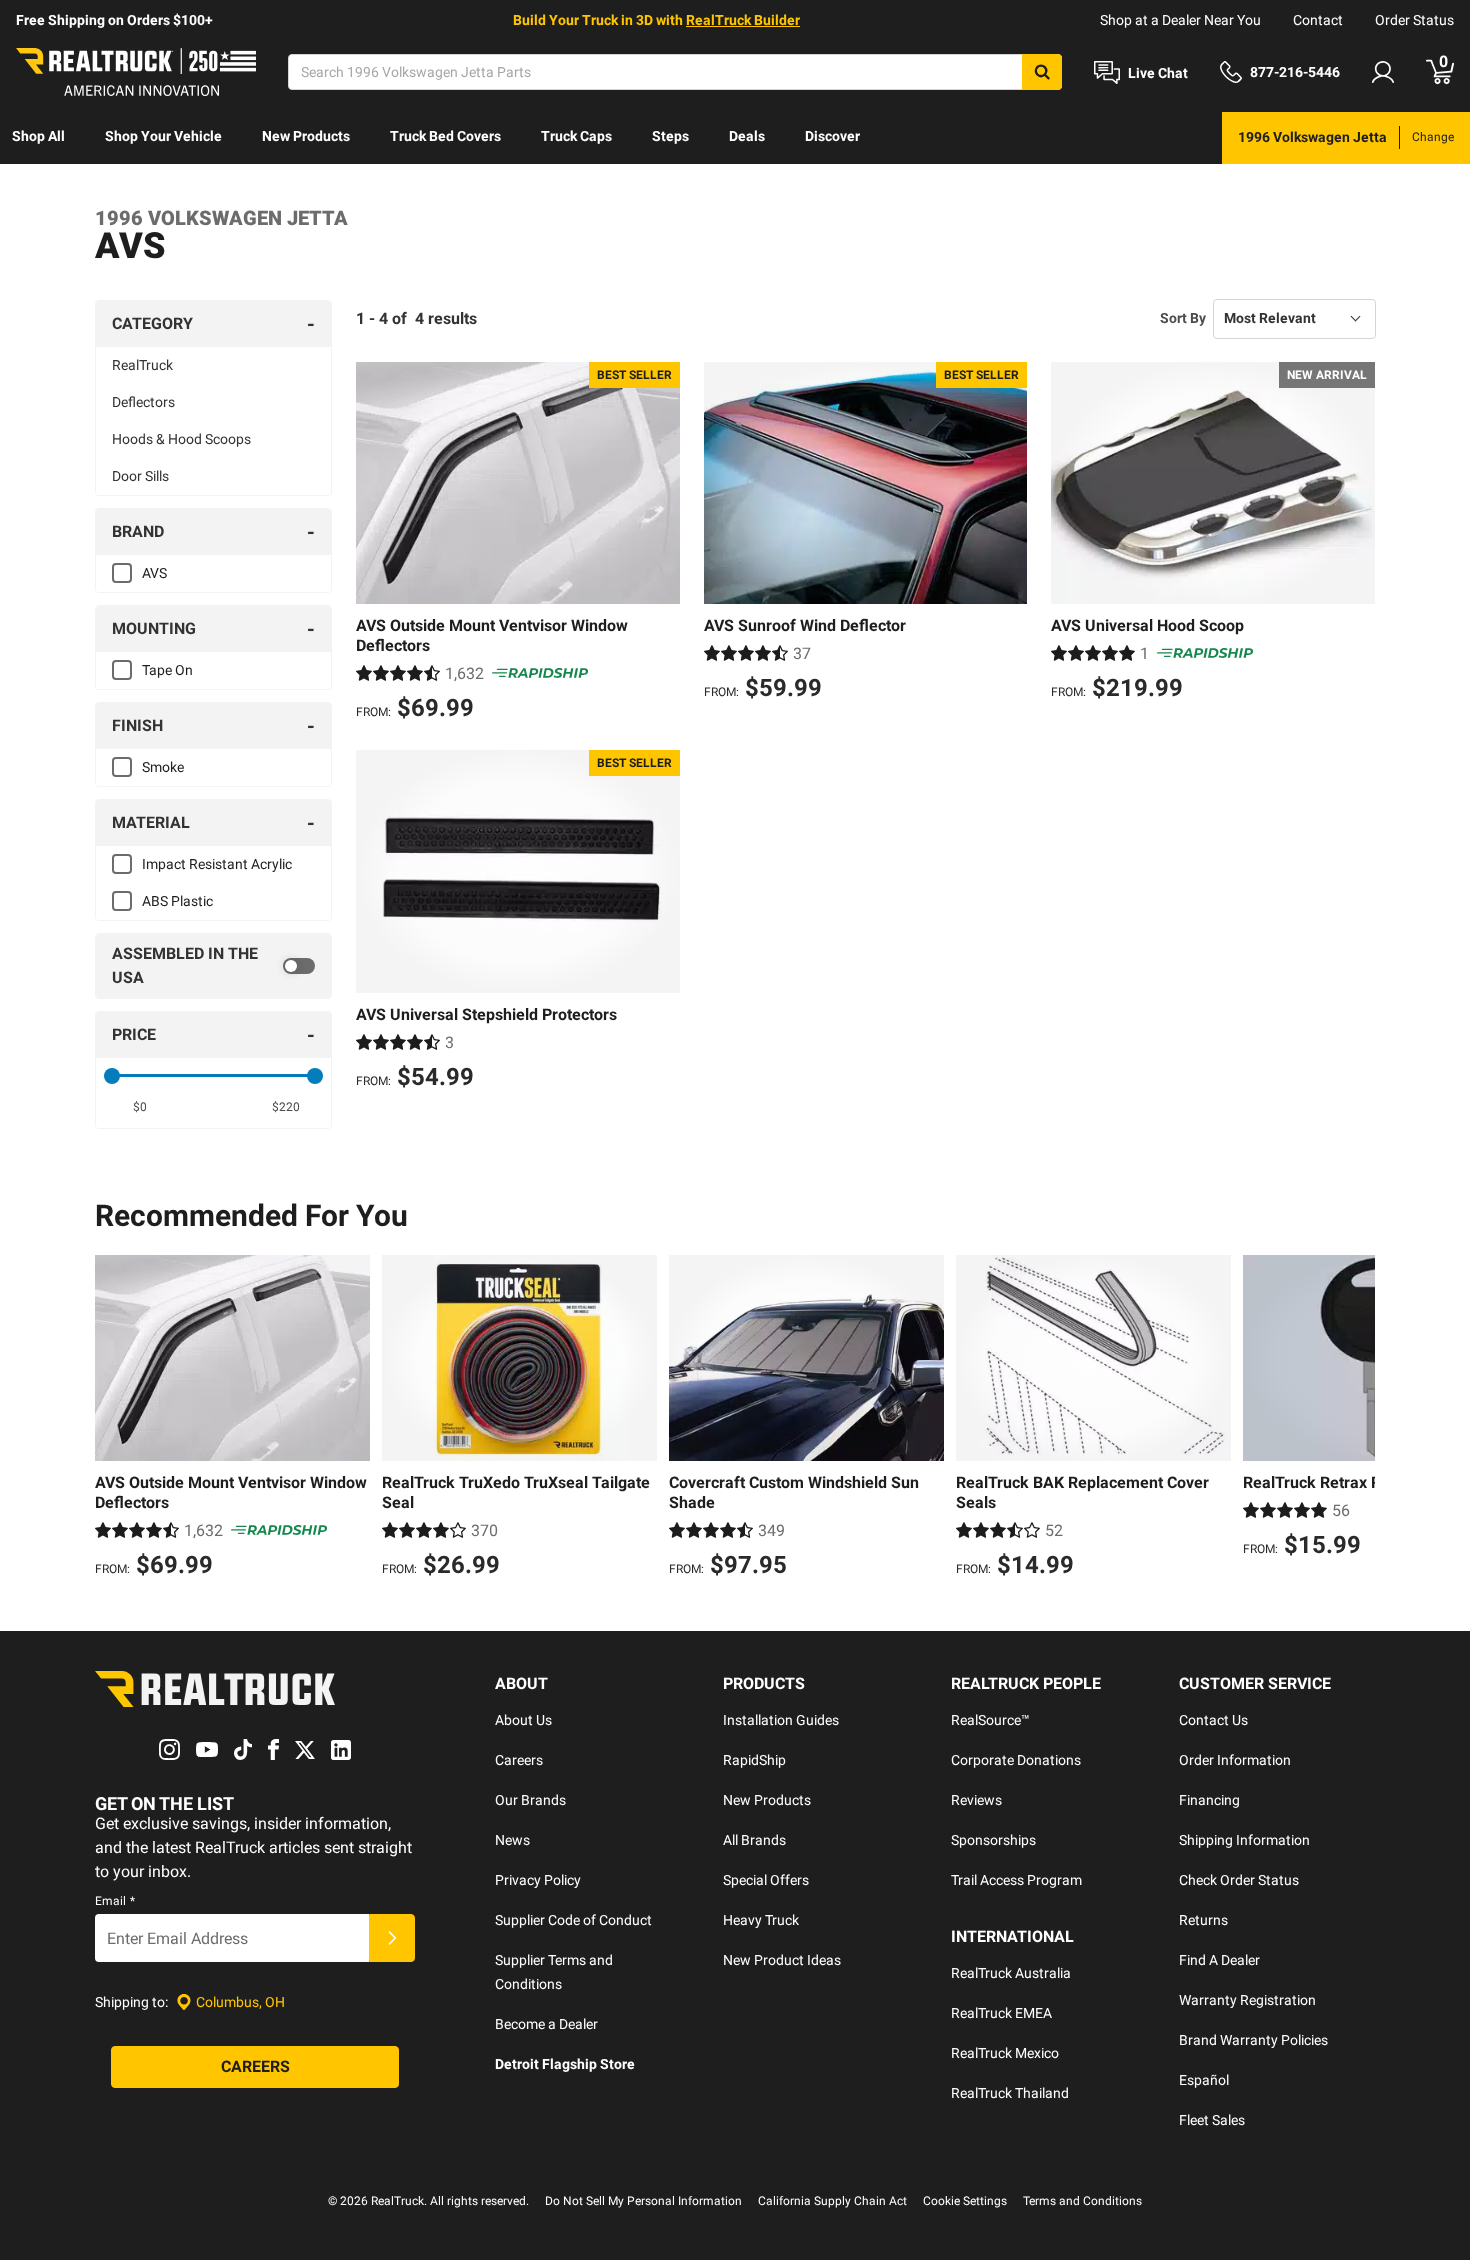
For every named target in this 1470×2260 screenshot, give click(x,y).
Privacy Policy (538, 1880)
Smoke (163, 767)
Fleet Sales (1212, 2120)
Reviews (976, 1800)
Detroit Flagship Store (565, 2064)
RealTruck (142, 365)
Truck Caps (576, 136)
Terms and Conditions (1082, 2201)
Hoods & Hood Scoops (181, 439)
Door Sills (140, 476)
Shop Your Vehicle (163, 136)
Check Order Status (1239, 1880)
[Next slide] (1355, 1419)
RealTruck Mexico (1005, 2053)
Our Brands (530, 1800)
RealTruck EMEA (1001, 2013)
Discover (832, 136)
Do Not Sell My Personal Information (643, 2201)
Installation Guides (781, 1720)
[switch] (213, 966)
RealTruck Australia (1011, 1973)
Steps (670, 136)
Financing (1209, 1800)
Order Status (1414, 20)
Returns (1203, 1920)
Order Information (1235, 1760)
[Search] (1042, 72)
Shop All (38, 136)
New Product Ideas (782, 1960)
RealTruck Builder (743, 20)
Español (1204, 2080)
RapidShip (754, 1760)
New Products (306, 136)
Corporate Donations (1016, 1760)
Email (115, 1901)
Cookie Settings (965, 2201)
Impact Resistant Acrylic (217, 864)
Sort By (1183, 318)
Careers (519, 1760)
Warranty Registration (1247, 2000)
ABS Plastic (177, 901)
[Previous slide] (115, 1419)
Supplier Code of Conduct (573, 1920)
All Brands (754, 1840)
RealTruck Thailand (1010, 2093)
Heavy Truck (761, 1920)
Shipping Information (1244, 1840)
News (512, 1840)
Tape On (167, 670)
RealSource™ (990, 1720)
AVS (154, 573)
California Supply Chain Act (832, 2201)
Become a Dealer (546, 2024)
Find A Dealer (1219, 1960)
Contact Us (1213, 1720)
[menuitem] (38, 138)
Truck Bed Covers (445, 136)
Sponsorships (993, 1840)
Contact (1318, 20)
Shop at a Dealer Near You (1180, 20)
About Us (523, 1720)
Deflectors (143, 402)
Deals (747, 136)
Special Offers (766, 1880)
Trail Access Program (1016, 1880)
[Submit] (392, 1938)
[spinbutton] (140, 1107)
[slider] (112, 1076)
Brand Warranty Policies (1253, 2040)
